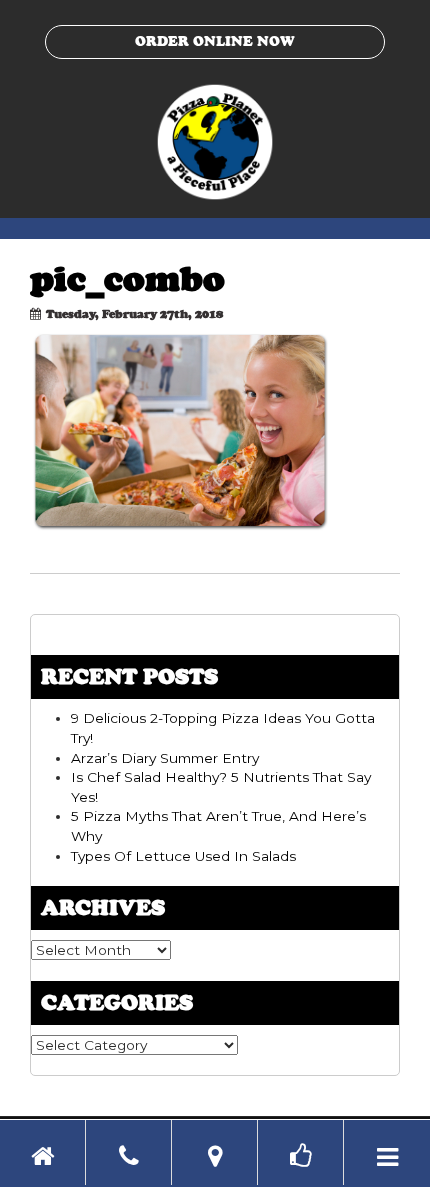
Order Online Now (215, 41)
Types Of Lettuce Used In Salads (183, 856)
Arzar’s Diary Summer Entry (165, 758)
